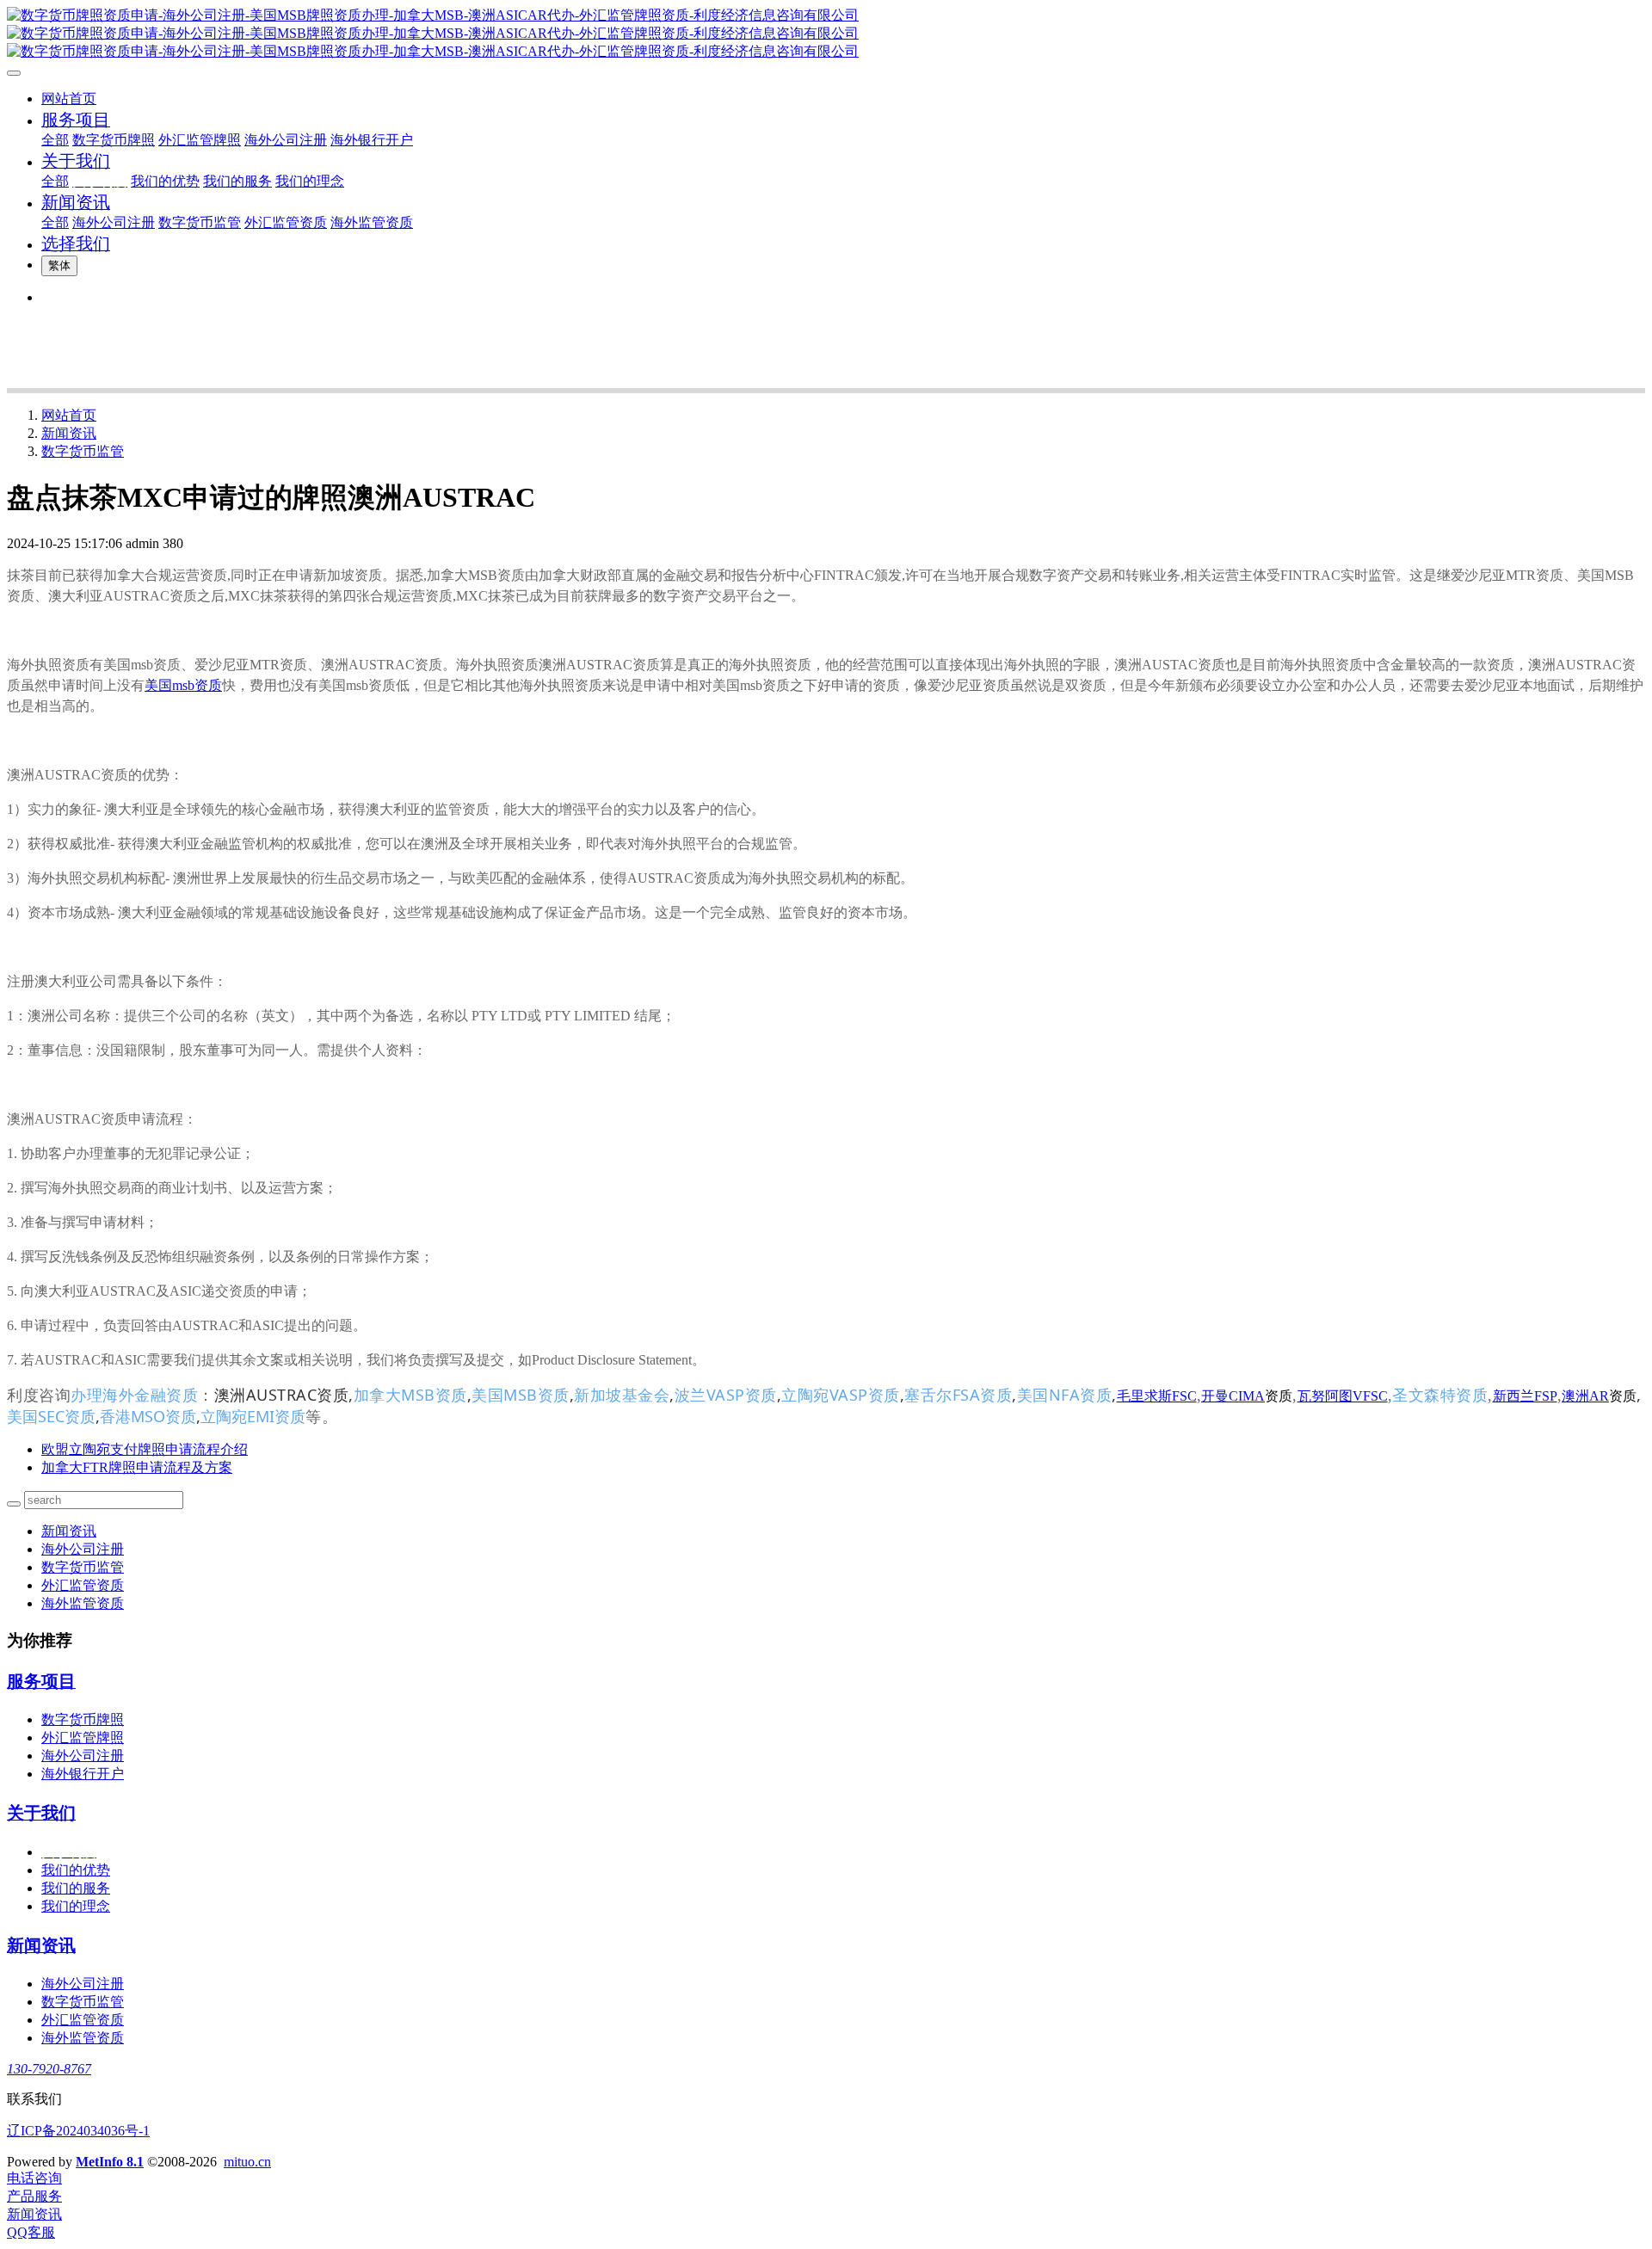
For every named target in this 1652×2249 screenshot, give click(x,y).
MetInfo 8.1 (110, 2162)
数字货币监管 (83, 451)
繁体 (59, 265)
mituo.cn (247, 2162)
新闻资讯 (69, 433)
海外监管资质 (83, 1603)
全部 (55, 140)
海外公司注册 (83, 1549)
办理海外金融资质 (134, 1396)
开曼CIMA (1233, 1396)
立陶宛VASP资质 (841, 1395)
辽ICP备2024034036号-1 (78, 2131)
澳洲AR (1585, 1396)
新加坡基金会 (622, 1395)
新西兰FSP (1525, 1396)
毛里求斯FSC (1157, 1396)
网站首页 (69, 99)
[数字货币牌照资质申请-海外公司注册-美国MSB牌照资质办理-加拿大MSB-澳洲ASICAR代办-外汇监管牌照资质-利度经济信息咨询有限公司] (826, 34)
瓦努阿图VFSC (1343, 1396)
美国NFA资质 (1065, 1395)
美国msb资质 (183, 685)
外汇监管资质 (83, 1585)
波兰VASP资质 (726, 1395)
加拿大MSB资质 (410, 1395)
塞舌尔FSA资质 (958, 1395)
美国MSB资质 (521, 1395)
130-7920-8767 (49, 2069)
